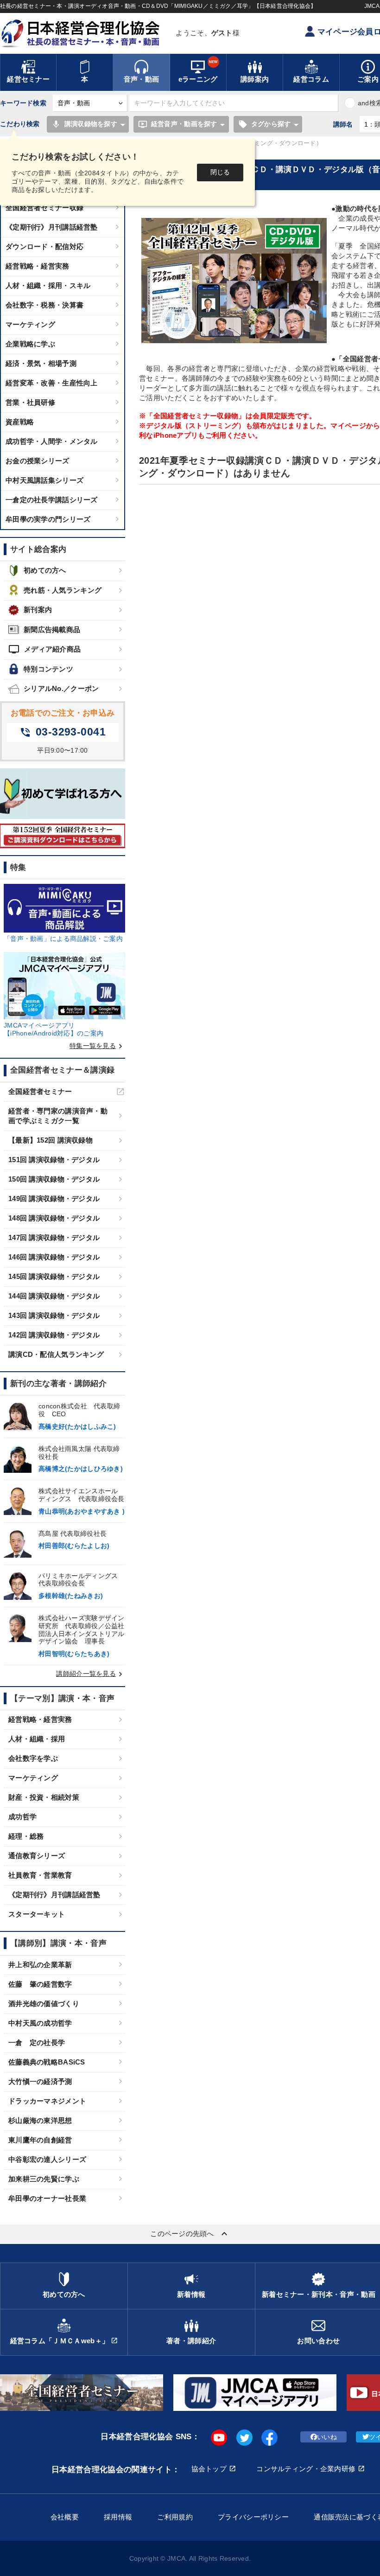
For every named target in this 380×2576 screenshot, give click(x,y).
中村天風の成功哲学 (40, 2023)
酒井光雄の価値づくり (44, 2004)
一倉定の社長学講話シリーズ (52, 500)
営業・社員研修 (30, 402)
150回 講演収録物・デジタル (54, 1179)
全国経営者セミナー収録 (44, 208)
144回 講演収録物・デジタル (54, 1296)
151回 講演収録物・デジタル (54, 1160)
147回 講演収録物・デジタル (54, 1237)
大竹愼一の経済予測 (40, 2081)
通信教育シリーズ (37, 1856)
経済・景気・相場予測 (41, 363)
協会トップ (209, 2469)
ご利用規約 (175, 2517)
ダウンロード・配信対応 (44, 246)
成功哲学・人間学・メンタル (52, 441)
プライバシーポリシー (253, 2517)
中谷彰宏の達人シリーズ (47, 2159)
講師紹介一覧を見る (91, 1674)
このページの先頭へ (190, 2234)
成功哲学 (22, 1817)
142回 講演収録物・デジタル (54, 1335)
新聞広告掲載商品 (52, 630)
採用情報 (118, 2517)
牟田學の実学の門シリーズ (48, 519)
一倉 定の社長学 (37, 2042)
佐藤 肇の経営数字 (40, 1984)
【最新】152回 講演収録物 (51, 1140)
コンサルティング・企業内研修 (306, 2469)
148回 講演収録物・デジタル (54, 1218)
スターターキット (37, 1914)
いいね (327, 2437)
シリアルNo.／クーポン (61, 688)
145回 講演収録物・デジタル (54, 1276)
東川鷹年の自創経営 (40, 2140)
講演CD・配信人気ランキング (56, 1354)
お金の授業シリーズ (38, 461)
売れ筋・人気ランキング (63, 590)
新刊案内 (38, 610)
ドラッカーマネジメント (47, 2101)
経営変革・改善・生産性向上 (52, 383)
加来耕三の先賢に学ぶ (44, 2179)
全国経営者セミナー (40, 1091)
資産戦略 (20, 422)
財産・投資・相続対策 (44, 1797)
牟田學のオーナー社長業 (47, 2198)
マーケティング (30, 324)
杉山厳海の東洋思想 (40, 2120)
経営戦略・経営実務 (38, 266)
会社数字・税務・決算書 (44, 305)
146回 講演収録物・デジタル (54, 1257)
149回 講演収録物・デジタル (54, 1199)
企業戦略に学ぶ (30, 344)
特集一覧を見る (97, 1046)
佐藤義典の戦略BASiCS (47, 2062)
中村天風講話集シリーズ (44, 480)
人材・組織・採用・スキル (48, 285)
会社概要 (65, 2517)
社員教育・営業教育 (40, 1875)
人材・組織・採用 (37, 1739)
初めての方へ (45, 570)
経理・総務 (26, 1836)
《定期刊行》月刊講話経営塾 (52, 227)
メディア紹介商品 (44, 649)
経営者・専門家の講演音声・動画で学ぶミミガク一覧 (58, 1116)
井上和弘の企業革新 (40, 1965)
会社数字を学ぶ (33, 1758)
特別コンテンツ (48, 669)
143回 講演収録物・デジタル (54, 1315)
